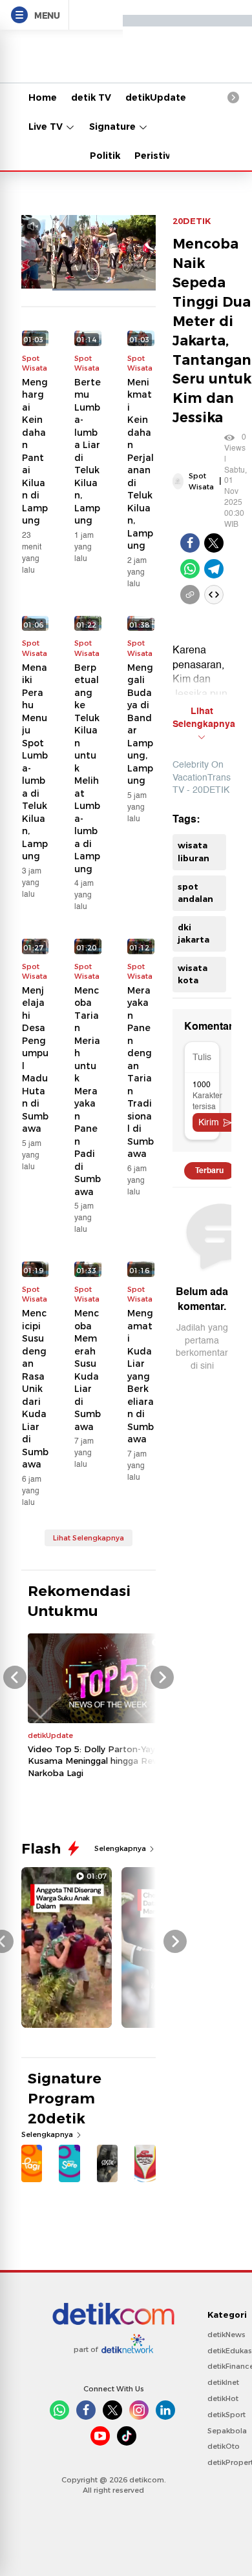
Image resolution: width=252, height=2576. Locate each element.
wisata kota (193, 974)
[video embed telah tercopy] (214, 595)
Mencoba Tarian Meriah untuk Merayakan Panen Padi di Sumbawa (88, 1091)
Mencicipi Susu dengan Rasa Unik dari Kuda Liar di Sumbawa (35, 1389)
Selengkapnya (121, 1848)
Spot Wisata (201, 481)
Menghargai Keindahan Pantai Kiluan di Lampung (35, 452)
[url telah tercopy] (190, 595)
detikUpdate (156, 97)
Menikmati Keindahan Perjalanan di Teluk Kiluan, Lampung (141, 464)
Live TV (47, 127)
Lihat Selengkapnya (89, 1538)
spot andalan (195, 893)
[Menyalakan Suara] (33, 226)
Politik (105, 156)
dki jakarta (194, 934)
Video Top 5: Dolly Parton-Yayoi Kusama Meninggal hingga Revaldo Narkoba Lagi (102, 1761)
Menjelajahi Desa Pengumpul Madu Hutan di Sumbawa (35, 1060)
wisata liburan (194, 852)
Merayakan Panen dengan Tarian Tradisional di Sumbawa (141, 1072)
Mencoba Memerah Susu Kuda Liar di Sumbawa (88, 1370)
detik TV (91, 97)
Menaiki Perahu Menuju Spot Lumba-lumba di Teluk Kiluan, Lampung (35, 762)
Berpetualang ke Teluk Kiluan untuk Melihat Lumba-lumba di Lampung (87, 768)
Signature (114, 127)
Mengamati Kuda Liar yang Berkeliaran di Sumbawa (141, 1376)
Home (43, 97)
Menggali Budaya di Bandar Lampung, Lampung (140, 724)
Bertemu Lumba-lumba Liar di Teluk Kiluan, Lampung (88, 452)
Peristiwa (157, 156)
